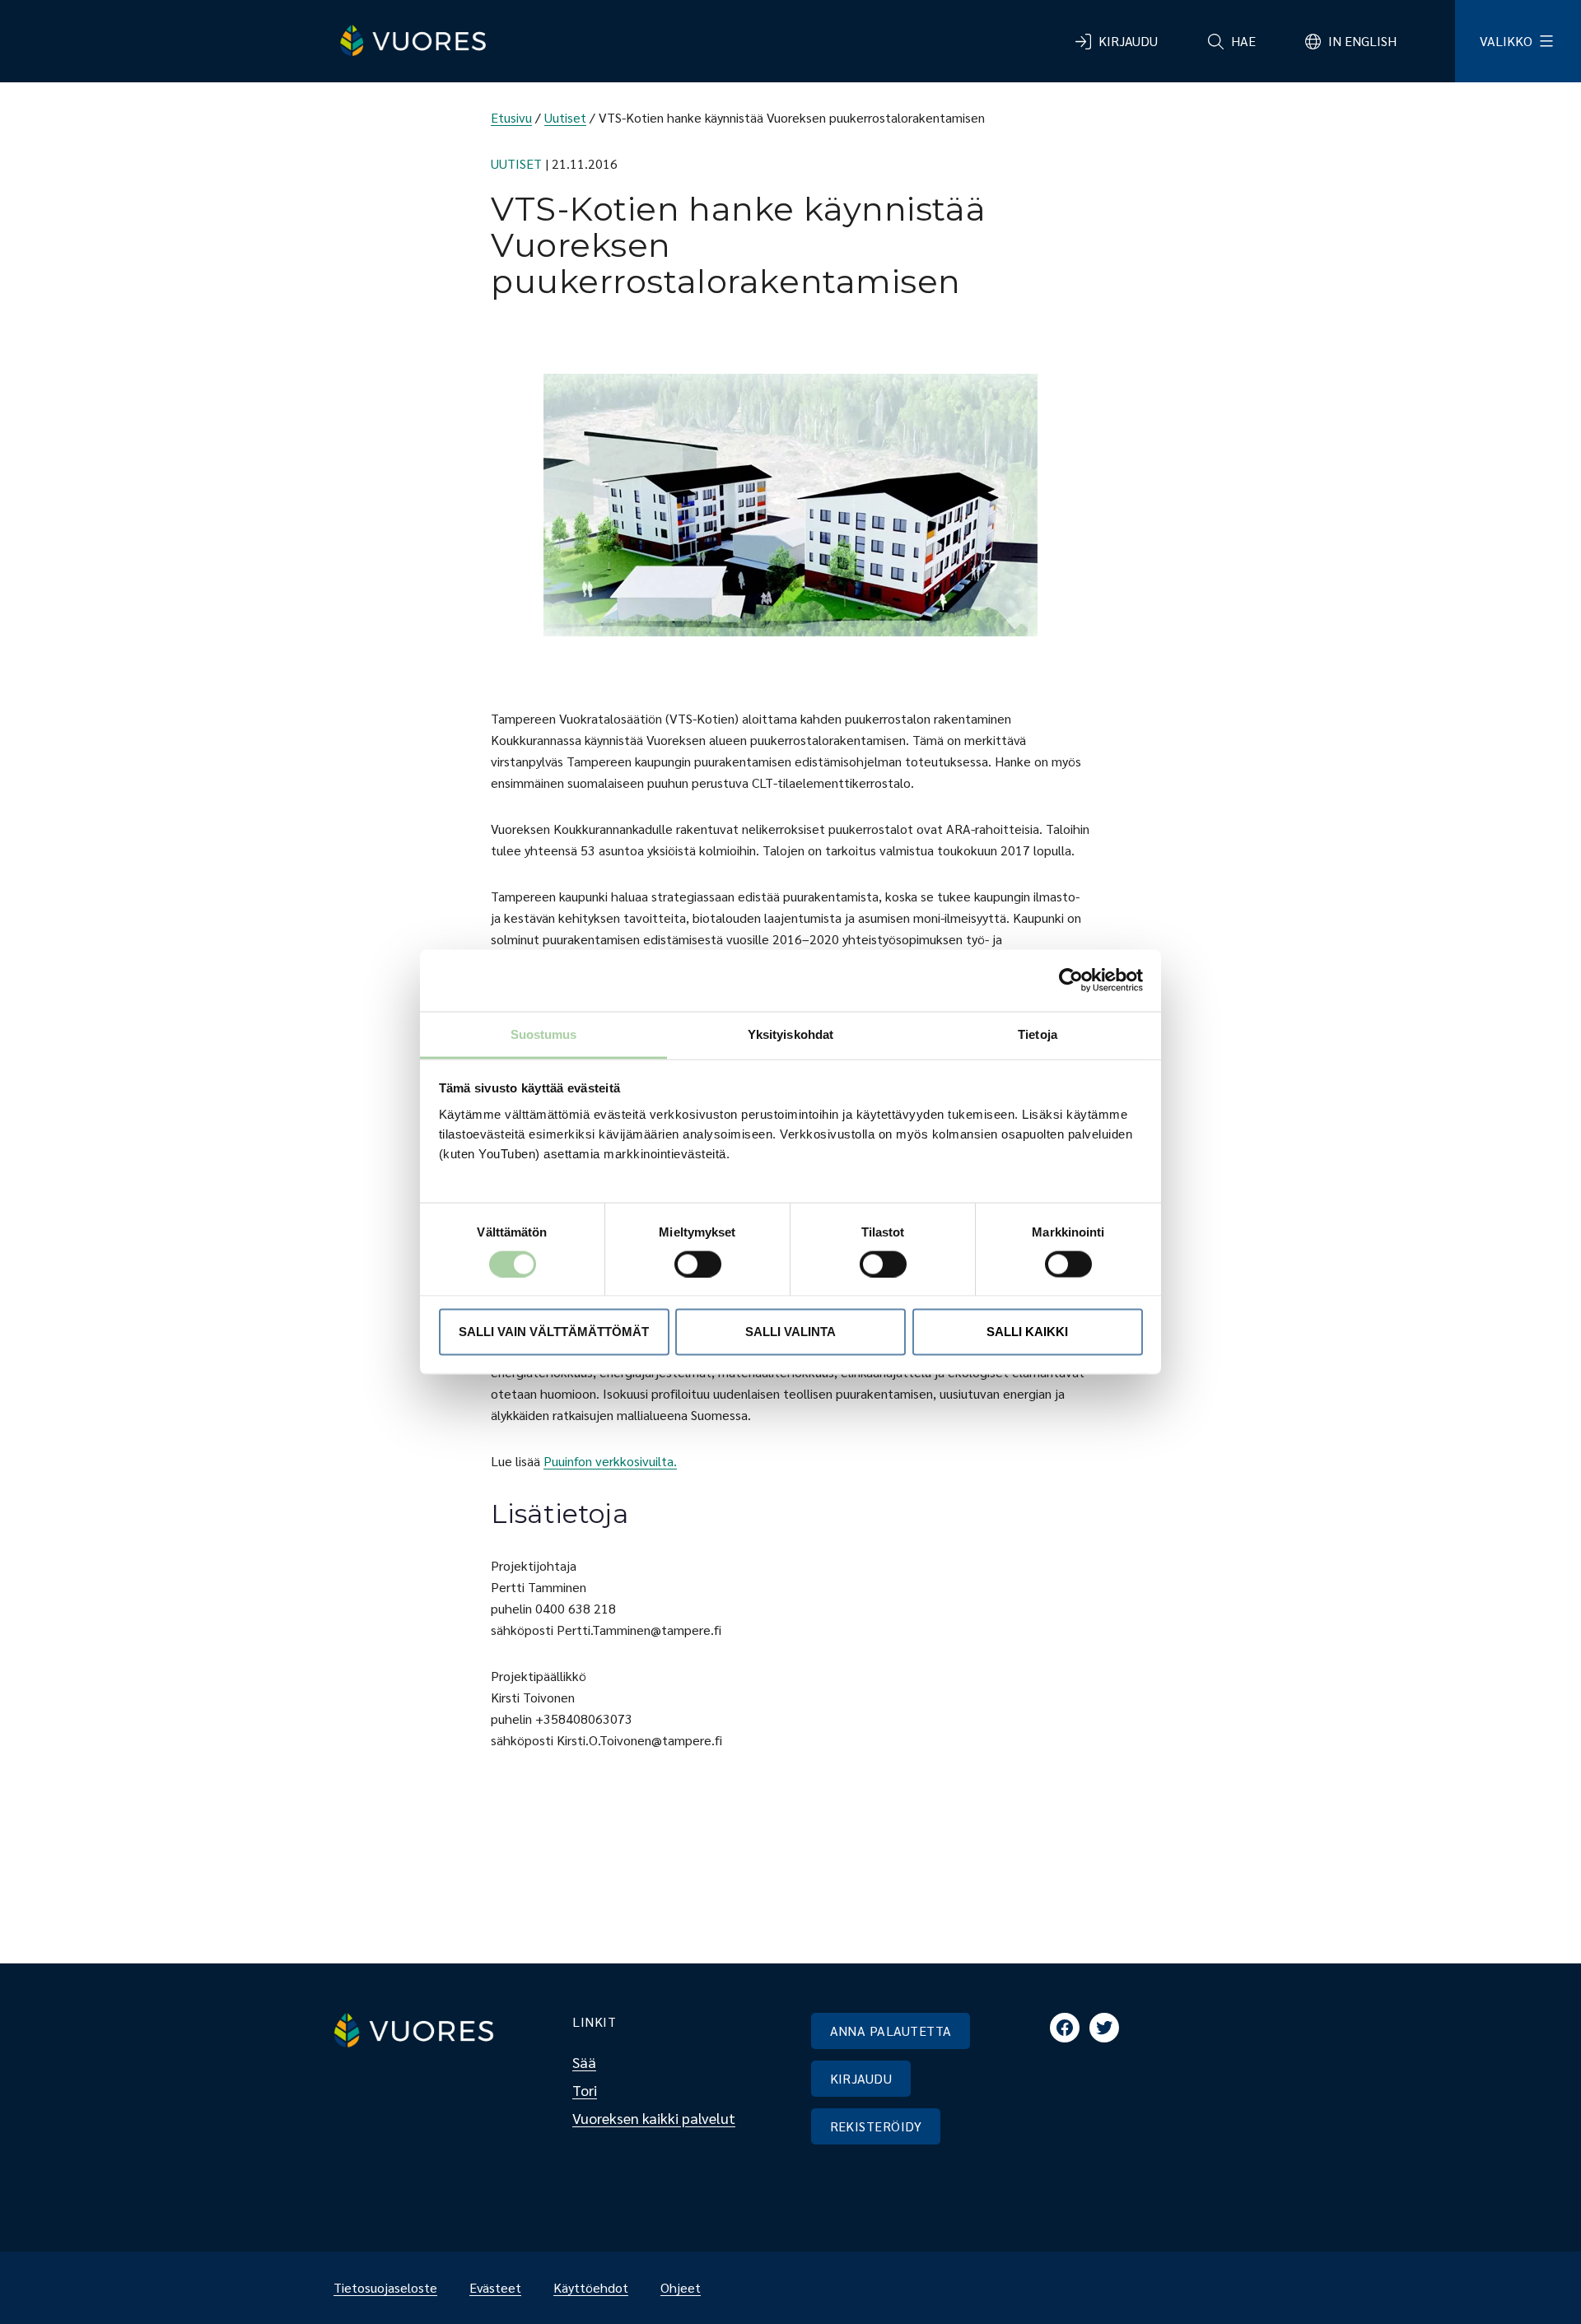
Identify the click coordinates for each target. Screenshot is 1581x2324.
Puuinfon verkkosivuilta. (610, 1461)
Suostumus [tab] (544, 1034)
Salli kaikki (1027, 1332)
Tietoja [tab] (1038, 1034)
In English (1362, 41)
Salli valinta (790, 1332)
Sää (584, 2062)
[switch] (685, 1264)
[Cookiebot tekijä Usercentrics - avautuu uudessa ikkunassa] (1071, 980)
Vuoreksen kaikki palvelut (654, 2118)
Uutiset (565, 117)
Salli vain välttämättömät (554, 1332)
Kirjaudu (1128, 41)
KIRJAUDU (861, 2078)
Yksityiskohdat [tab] (790, 1034)
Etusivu (511, 117)
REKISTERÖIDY (876, 2126)
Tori (585, 2090)
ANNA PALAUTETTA (891, 2031)
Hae (1243, 41)
